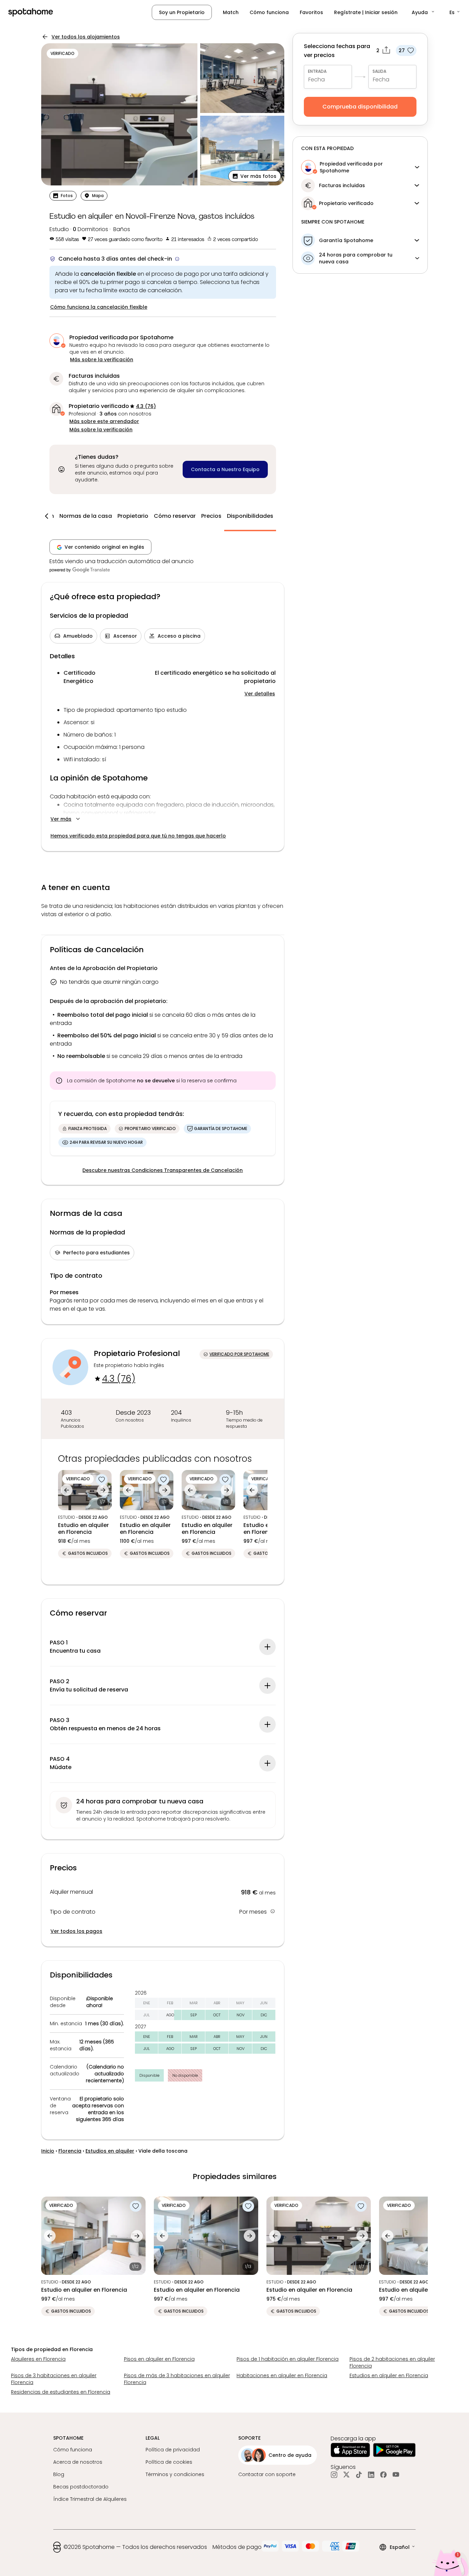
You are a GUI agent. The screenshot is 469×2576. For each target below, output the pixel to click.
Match (231, 12)
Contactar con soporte (267, 2474)
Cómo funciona (269, 12)
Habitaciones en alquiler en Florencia (282, 2375)
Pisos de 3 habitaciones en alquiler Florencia (54, 2379)
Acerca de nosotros (78, 2462)
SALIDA (379, 71)
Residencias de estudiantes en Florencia (61, 2392)
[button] (424, 12)
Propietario (133, 516)
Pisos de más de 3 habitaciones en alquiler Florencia (177, 2379)
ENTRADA (317, 71)
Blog (59, 2474)
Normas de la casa (86, 516)
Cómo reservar (175, 516)
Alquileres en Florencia (38, 2359)
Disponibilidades (250, 516)
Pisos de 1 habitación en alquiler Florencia (288, 2359)
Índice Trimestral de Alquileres (90, 2499)
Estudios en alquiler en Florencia (389, 2375)
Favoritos (311, 12)
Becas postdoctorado (81, 2487)
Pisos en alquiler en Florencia (159, 2359)
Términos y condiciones (175, 2474)
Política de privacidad (173, 2450)
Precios (211, 516)
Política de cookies (169, 2462)
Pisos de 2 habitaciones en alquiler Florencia (392, 2362)
